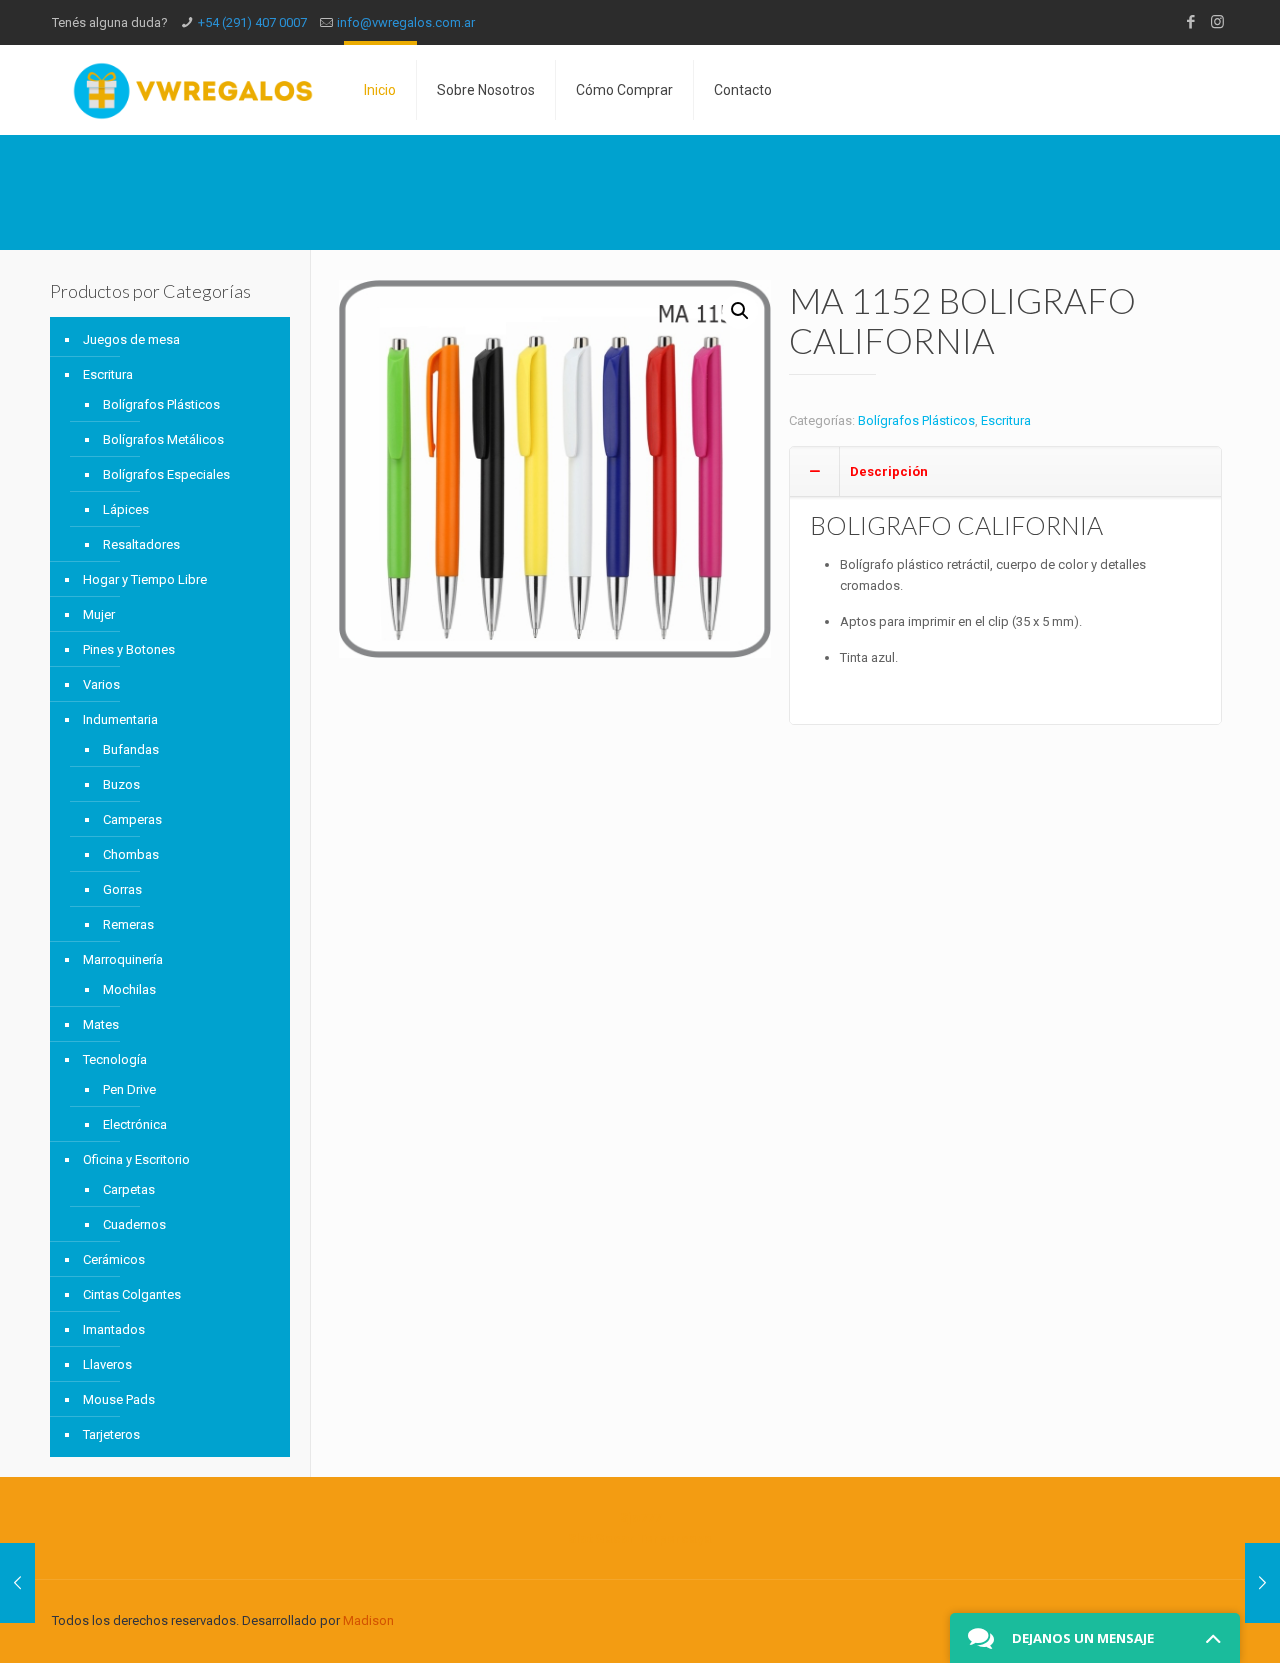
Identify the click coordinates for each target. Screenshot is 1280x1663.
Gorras (122, 889)
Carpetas (129, 1189)
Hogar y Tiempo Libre (145, 579)
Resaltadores (141, 544)
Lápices (126, 509)
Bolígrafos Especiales (166, 474)
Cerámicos (114, 1259)
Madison (368, 1620)
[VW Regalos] (193, 90)
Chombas (131, 854)
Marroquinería (123, 959)
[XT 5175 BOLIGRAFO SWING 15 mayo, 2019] (17, 1583)
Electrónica (135, 1124)
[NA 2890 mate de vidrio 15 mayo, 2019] (1262, 1583)
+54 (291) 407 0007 (252, 22)
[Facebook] (1190, 22)
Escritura (1006, 420)
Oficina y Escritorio (136, 1159)
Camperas (132, 819)
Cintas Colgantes (132, 1294)
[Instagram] (1217, 22)
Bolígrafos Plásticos (916, 420)
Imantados (114, 1329)
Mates (101, 1024)
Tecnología (115, 1059)
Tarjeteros (111, 1434)
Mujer (99, 614)
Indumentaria (120, 719)
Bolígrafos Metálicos (163, 439)
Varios (101, 684)
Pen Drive (129, 1089)
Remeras (128, 924)
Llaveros (107, 1364)
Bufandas (131, 749)
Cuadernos (134, 1224)
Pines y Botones (129, 649)
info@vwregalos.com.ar (406, 22)
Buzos (121, 784)
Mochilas (129, 989)
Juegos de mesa (131, 339)
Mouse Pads (119, 1399)
